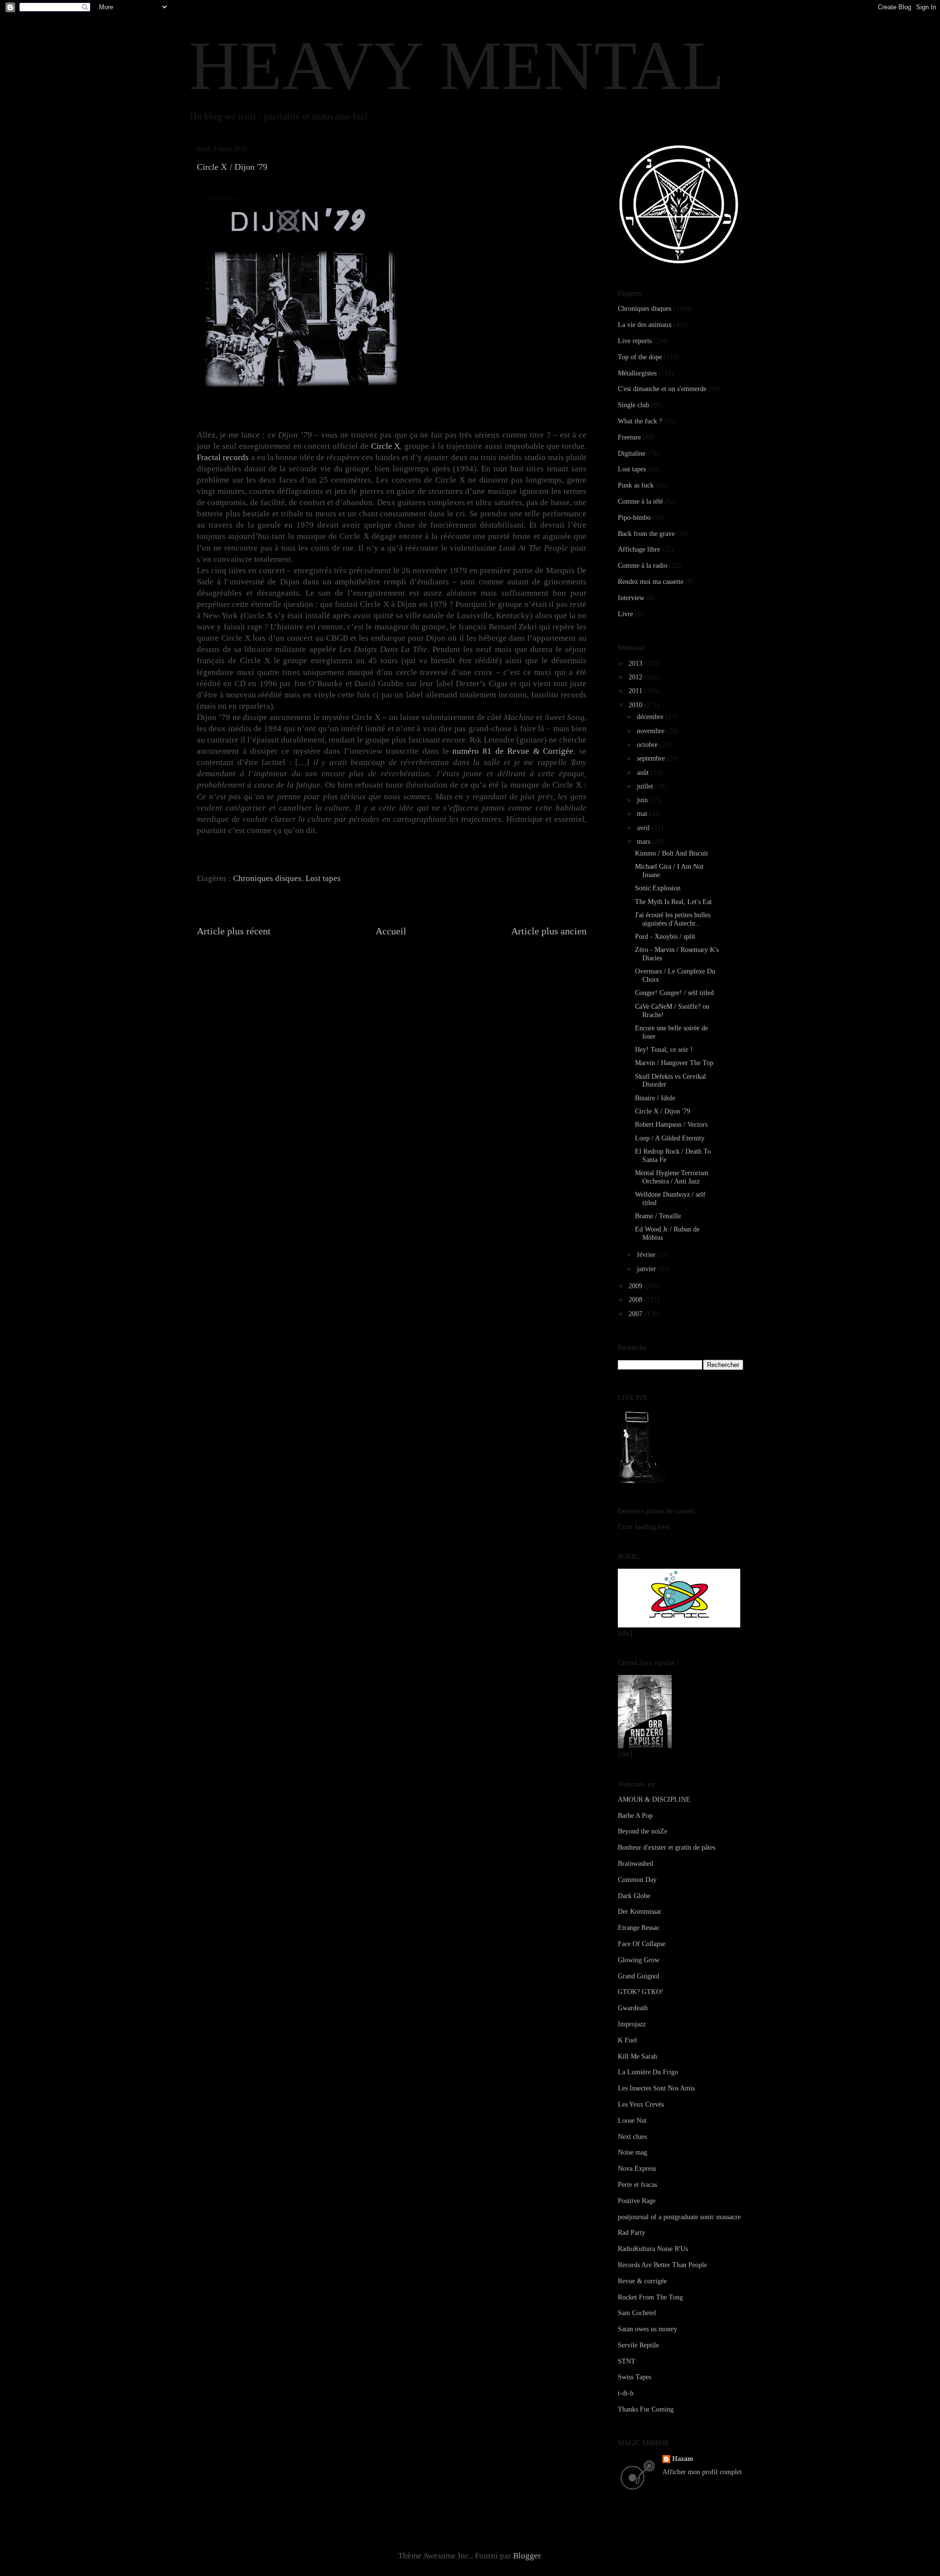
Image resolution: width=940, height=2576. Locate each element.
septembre (652, 758)
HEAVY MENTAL (457, 66)
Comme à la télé (640, 501)
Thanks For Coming (646, 2409)
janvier (647, 1269)
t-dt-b (626, 2393)
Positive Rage (637, 2201)
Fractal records (223, 457)
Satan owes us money (647, 2329)
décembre (651, 717)
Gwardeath (633, 2008)
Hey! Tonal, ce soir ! (664, 1050)
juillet (646, 786)
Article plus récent (234, 931)
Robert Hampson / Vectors (671, 1125)
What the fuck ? (640, 421)
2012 (636, 677)
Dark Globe (634, 1896)
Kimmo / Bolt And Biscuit (671, 853)
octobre (648, 745)
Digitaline (632, 453)
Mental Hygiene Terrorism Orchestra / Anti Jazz (672, 1177)
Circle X (386, 446)
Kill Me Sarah (637, 2056)
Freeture (629, 437)
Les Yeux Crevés (641, 2104)
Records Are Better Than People (662, 2265)
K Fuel (627, 2040)
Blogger (527, 2556)
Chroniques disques (267, 878)
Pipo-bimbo (634, 518)
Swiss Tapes (634, 2377)
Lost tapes (323, 878)
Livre (625, 614)
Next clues (632, 2137)
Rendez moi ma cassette (651, 582)
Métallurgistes (637, 373)
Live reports (635, 341)
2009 (636, 1286)
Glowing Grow (639, 1960)
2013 (636, 663)
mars (645, 842)
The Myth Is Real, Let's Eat (673, 902)
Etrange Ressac (639, 1928)
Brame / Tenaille (658, 1216)
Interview (631, 598)
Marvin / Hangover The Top (674, 1063)
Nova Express (637, 2169)
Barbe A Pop (635, 1816)
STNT (627, 2361)
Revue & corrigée (642, 2281)
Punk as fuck (636, 485)
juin (643, 800)
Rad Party (632, 2233)
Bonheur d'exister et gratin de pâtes (667, 1847)
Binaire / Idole (655, 1098)
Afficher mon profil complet (702, 2472)
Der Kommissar (640, 1912)
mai (643, 814)
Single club (634, 405)
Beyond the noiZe (643, 1831)
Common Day (637, 1880)
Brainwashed (635, 1864)
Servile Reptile (638, 2345)
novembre (652, 731)
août (644, 773)
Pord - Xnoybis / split (665, 937)
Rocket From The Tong (650, 2297)
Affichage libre (639, 549)
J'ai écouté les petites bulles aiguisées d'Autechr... (673, 919)
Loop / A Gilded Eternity (670, 1138)
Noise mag (633, 2152)
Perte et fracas (637, 2185)
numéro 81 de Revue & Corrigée (513, 751)
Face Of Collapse (642, 1944)
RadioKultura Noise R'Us (653, 2249)
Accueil (391, 931)
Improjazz (632, 2024)
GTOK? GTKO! (641, 1992)
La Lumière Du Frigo (648, 2072)
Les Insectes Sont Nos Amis (656, 2088)
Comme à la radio (643, 566)
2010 (636, 705)
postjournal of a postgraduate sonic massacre (679, 2217)
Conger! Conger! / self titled (674, 993)
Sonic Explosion (658, 888)
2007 (636, 1314)
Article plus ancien (549, 931)
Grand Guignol (639, 1976)
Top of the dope (640, 357)
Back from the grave (646, 534)
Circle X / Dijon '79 (663, 1111)
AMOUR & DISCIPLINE (654, 1799)
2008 (636, 1300)
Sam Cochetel (637, 2313)
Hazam (683, 2459)
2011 (636, 691)
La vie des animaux (645, 325)
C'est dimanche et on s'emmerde (662, 389)
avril (644, 828)
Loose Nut (632, 2121)
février (647, 1255)
